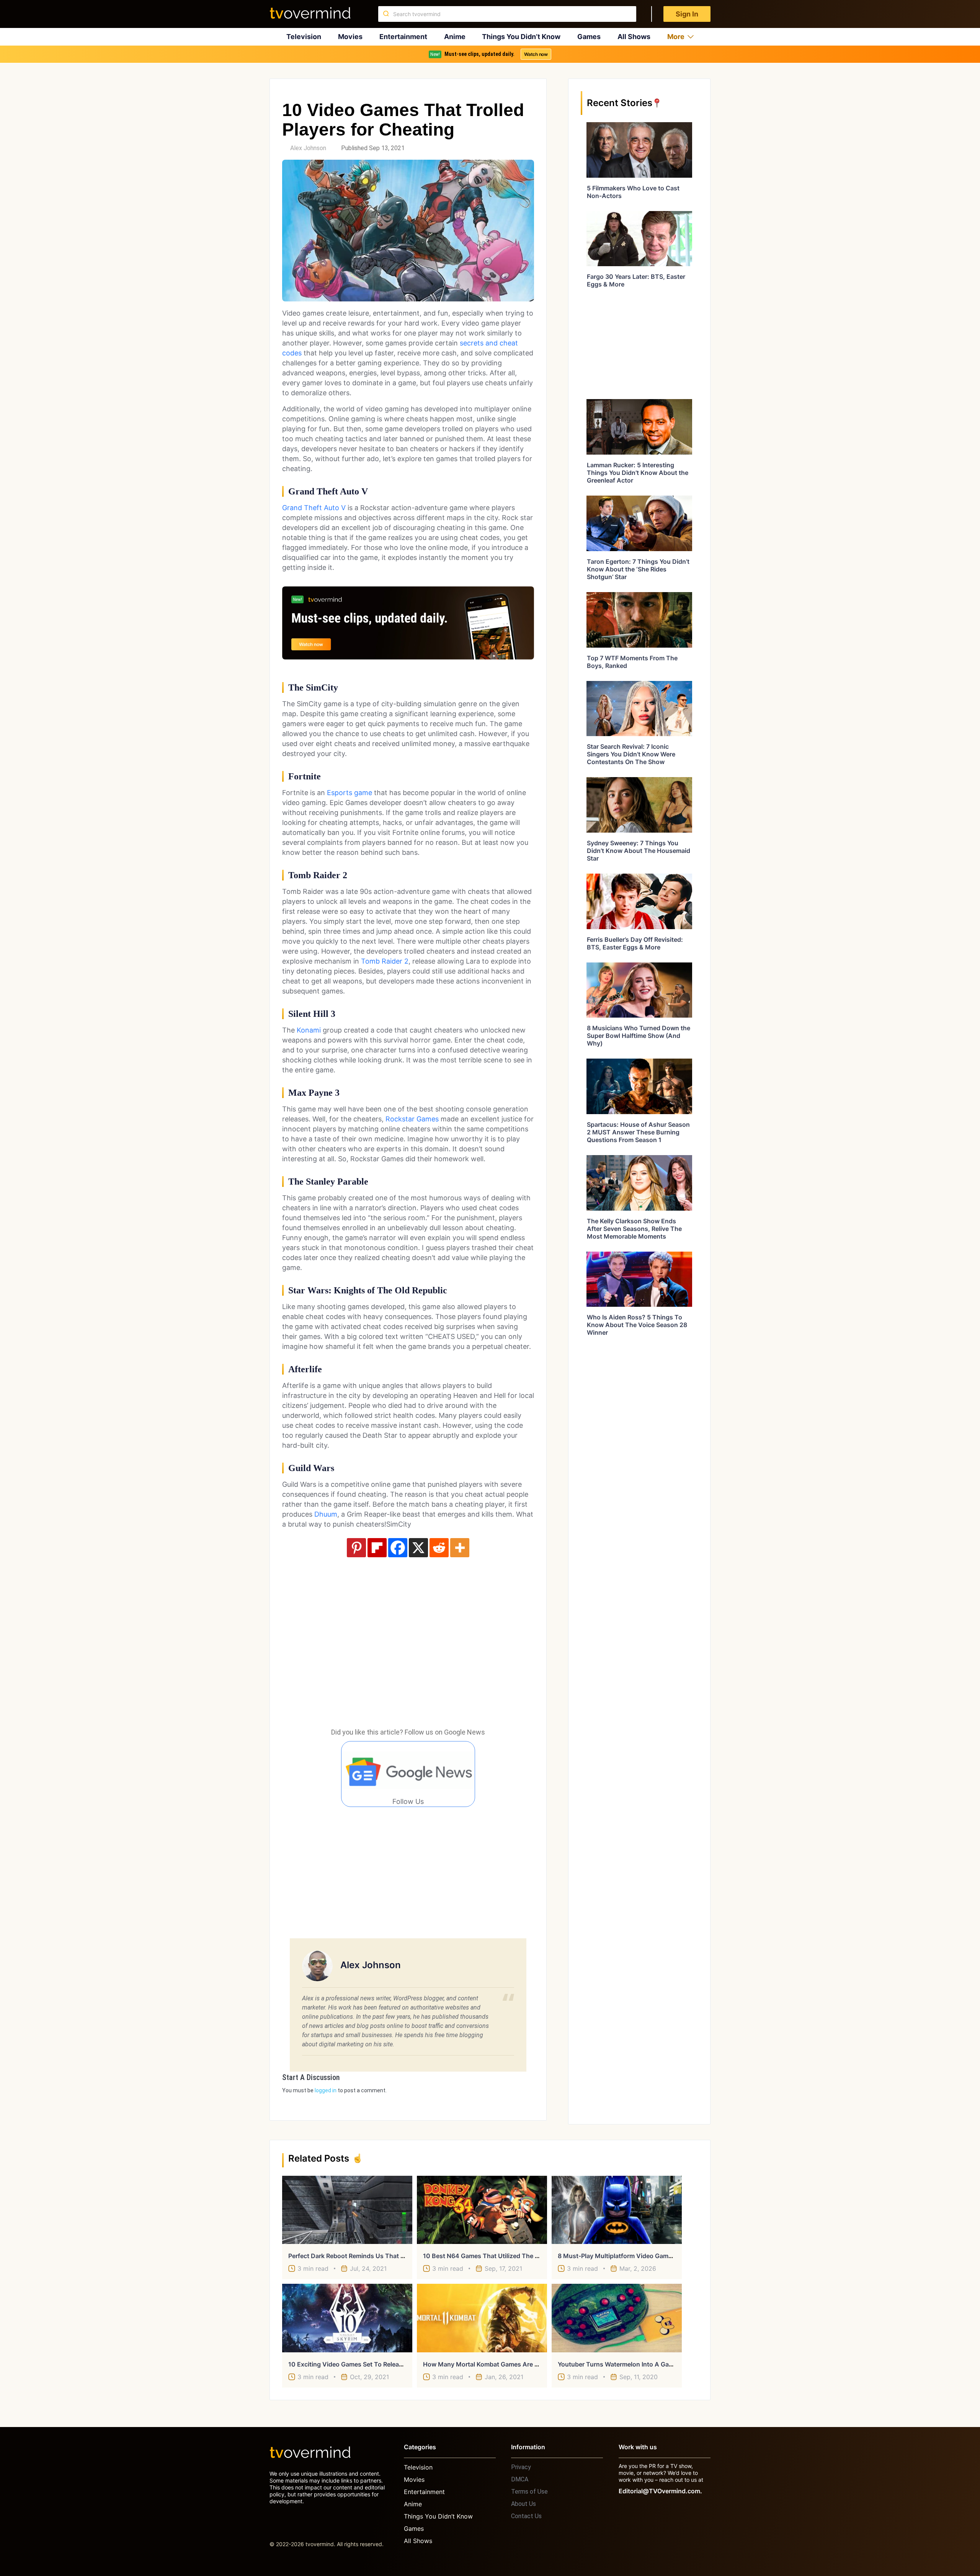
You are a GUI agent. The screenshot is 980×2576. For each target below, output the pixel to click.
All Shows (634, 37)
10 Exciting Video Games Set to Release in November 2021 (375, 2364)
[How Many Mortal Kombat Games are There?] (482, 2318)
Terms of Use (529, 2492)
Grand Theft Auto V (314, 508)
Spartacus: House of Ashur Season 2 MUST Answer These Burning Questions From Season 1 (638, 1132)
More (676, 37)
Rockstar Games (412, 1119)
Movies (350, 37)
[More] (460, 1548)
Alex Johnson (308, 148)
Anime (455, 37)
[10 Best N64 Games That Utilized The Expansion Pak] (482, 2210)
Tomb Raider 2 (385, 961)
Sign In (687, 14)
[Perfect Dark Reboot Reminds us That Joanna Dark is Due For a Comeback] (347, 2210)
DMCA (520, 2479)
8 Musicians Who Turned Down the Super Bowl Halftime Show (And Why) (639, 1036)
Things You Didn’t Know (521, 37)
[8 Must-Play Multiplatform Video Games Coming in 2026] (617, 2210)
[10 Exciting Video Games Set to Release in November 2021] (347, 2318)
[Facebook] (398, 1548)
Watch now (536, 54)
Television (304, 37)
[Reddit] (439, 1548)
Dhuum (326, 1514)
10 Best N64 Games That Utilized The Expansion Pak (501, 2256)
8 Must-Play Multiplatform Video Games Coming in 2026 (641, 2256)
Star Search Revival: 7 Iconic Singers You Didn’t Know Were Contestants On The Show (631, 754)
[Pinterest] (356, 1548)
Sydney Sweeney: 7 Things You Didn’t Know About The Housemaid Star (639, 851)
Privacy (521, 2467)
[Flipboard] (377, 1548)
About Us (523, 2504)
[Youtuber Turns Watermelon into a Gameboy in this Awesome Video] (617, 2318)
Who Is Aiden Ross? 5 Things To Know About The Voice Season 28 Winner (637, 1325)
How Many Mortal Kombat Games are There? (489, 2364)
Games (589, 37)
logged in (326, 2090)
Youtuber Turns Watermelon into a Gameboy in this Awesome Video (658, 2364)
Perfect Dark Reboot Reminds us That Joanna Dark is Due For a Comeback (398, 2256)
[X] (418, 1548)
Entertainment (403, 37)
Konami (309, 1030)
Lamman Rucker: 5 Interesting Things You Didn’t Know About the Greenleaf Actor (638, 473)
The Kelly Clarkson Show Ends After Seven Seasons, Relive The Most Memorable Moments (634, 1229)
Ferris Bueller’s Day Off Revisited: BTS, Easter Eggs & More (635, 943)
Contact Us (526, 2516)
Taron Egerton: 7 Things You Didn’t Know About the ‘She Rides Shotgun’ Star (638, 569)
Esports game (350, 793)
